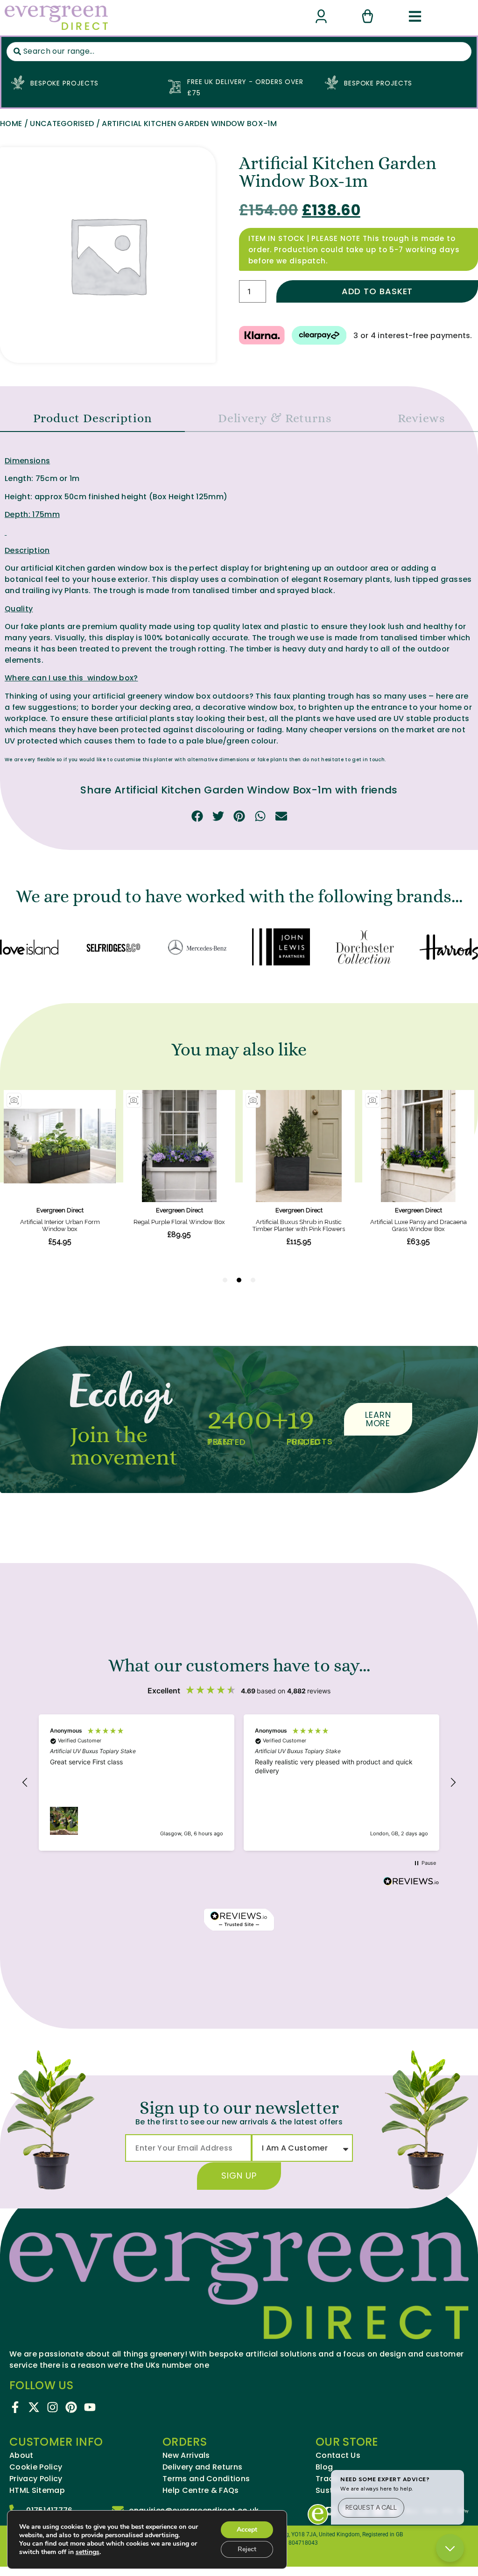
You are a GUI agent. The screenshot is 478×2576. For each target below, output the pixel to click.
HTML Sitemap (37, 2491)
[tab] (92, 418)
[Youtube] (90, 2407)
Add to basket (377, 291)
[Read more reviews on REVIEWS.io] (411, 1882)
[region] (239, 1783)
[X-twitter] (34, 2407)
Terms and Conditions (206, 2479)
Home (11, 124)
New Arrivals (186, 2456)
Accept (247, 2530)
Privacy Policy (36, 2479)
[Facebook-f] (15, 2407)
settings (88, 2552)
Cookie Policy (36, 2467)
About (21, 2456)
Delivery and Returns (202, 2467)
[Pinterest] (71, 2407)
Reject (247, 2549)
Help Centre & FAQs (201, 2491)
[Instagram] (53, 2407)
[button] (197, 816)
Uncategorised (62, 124)
